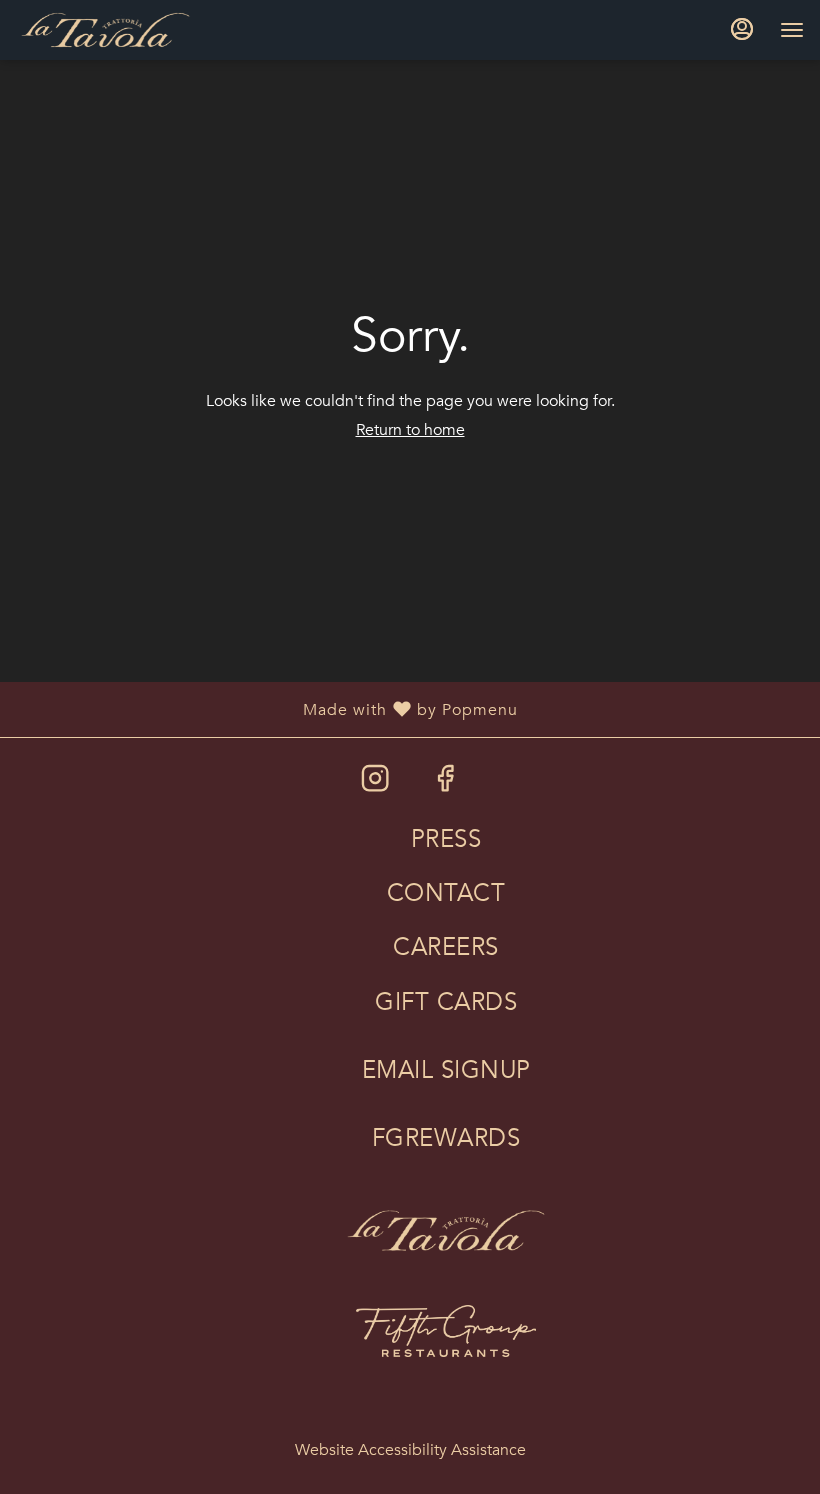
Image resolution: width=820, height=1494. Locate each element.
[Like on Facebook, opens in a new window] (445, 785)
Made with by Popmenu (266, 708)
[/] (446, 1216)
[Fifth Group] (446, 1316)
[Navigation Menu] (792, 30)
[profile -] (742, 29)
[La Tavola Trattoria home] (106, 30)
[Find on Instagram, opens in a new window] (375, 785)
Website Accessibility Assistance (410, 1450)
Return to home (410, 430)
